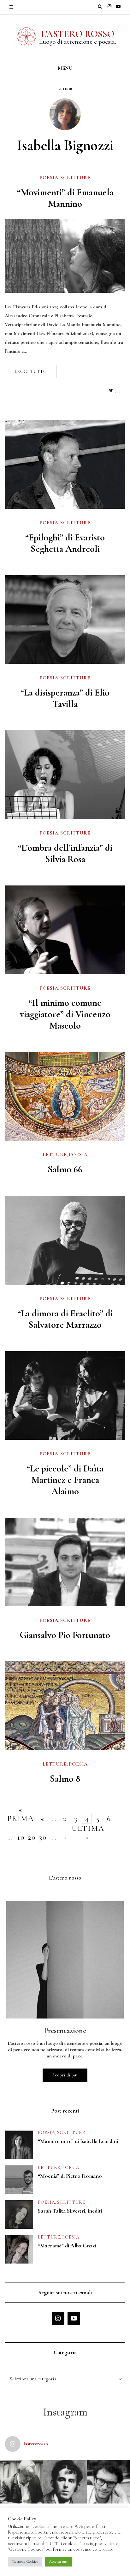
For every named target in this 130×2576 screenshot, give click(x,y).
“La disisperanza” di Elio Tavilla (65, 698)
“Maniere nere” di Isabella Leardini (78, 2141)
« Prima (21, 1810)
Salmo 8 (65, 1779)
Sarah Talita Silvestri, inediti (70, 2211)
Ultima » (87, 1829)
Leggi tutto (31, 372)
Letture (55, 1155)
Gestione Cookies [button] (25, 2561)
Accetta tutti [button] (59, 2561)
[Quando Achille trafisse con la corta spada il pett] (22, 2482)
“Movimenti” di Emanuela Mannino (65, 198)
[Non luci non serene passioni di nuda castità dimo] (108, 2482)
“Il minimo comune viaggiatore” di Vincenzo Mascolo (65, 1014)
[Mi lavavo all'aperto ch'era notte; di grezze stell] (65, 2482)
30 (43, 1837)
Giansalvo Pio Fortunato (65, 1635)
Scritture (75, 178)
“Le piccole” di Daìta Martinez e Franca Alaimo (65, 1480)
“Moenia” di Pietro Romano (70, 2176)
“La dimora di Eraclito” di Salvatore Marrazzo (65, 1319)
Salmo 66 (65, 1169)
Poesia (49, 178)
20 (32, 1837)
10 (21, 1837)
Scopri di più (65, 2075)
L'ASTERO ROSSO (78, 34)
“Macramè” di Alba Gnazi (67, 2245)
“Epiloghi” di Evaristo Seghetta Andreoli (65, 543)
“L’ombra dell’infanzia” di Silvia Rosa (65, 853)
